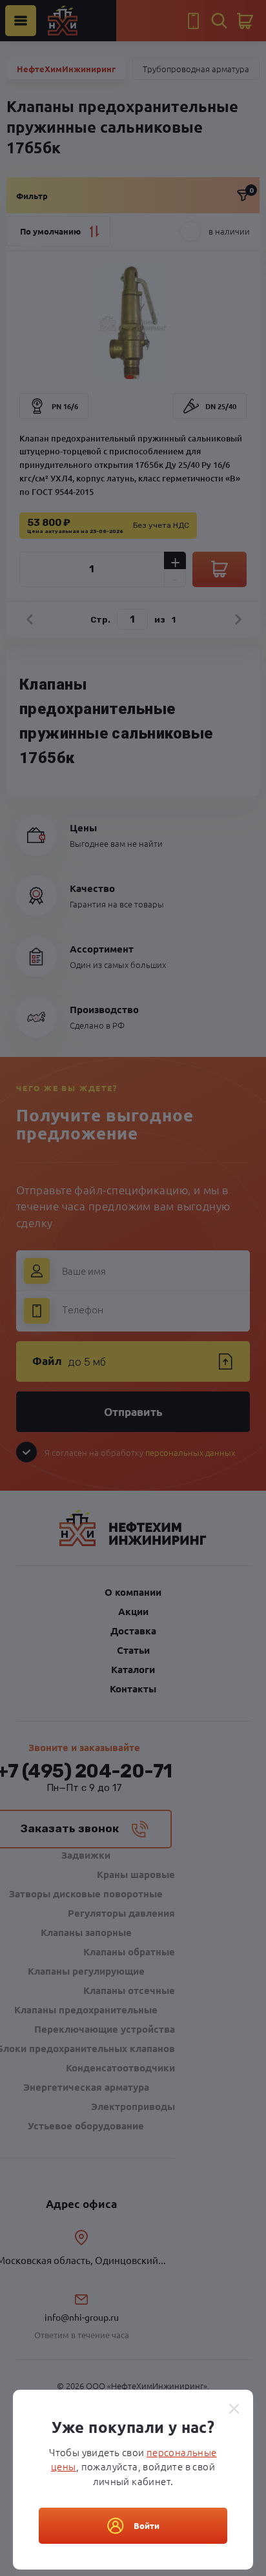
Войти (147, 2525)
